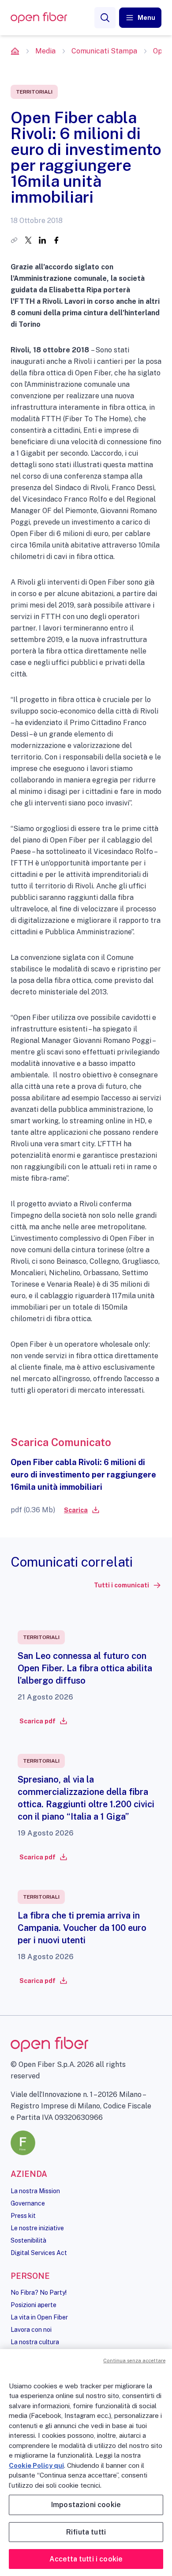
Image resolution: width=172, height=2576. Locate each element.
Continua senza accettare (134, 2361)
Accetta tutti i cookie (86, 2559)
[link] (81, 1510)
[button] (140, 18)
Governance (28, 2203)
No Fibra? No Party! (39, 2293)
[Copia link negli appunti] (14, 240)
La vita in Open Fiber (39, 2317)
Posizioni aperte (34, 2305)
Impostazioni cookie (86, 2505)
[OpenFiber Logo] (39, 18)
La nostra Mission (35, 2191)
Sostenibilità (28, 2240)
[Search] (105, 18)
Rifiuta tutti (86, 2532)
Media (45, 51)
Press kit (23, 2216)
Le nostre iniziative (37, 2228)
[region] (86, 2463)
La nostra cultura (35, 2342)
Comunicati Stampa (104, 51)
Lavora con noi (31, 2330)
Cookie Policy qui (36, 2465)
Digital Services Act (39, 2253)
